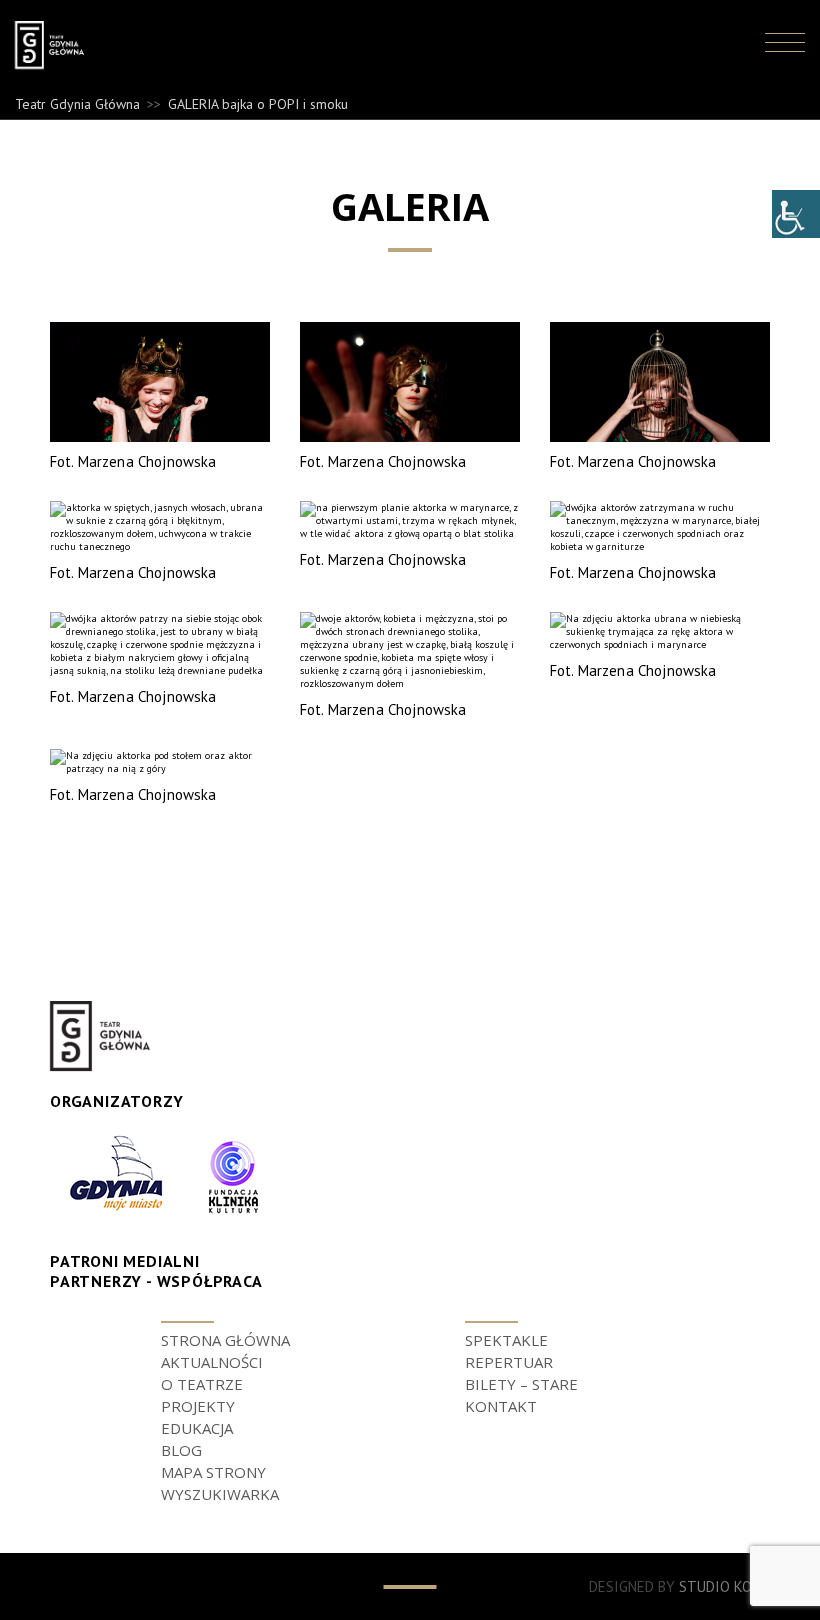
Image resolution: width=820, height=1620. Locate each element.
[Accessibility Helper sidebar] (796, 214)
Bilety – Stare (521, 1384)
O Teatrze (202, 1384)
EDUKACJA (197, 1428)
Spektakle (506, 1340)
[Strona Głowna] (69, 45)
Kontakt (501, 1406)
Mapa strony (213, 1472)
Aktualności (212, 1362)
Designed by (679, 1586)
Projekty (198, 1406)
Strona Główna (225, 1340)
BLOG (181, 1450)
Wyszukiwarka (220, 1494)
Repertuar (509, 1362)
